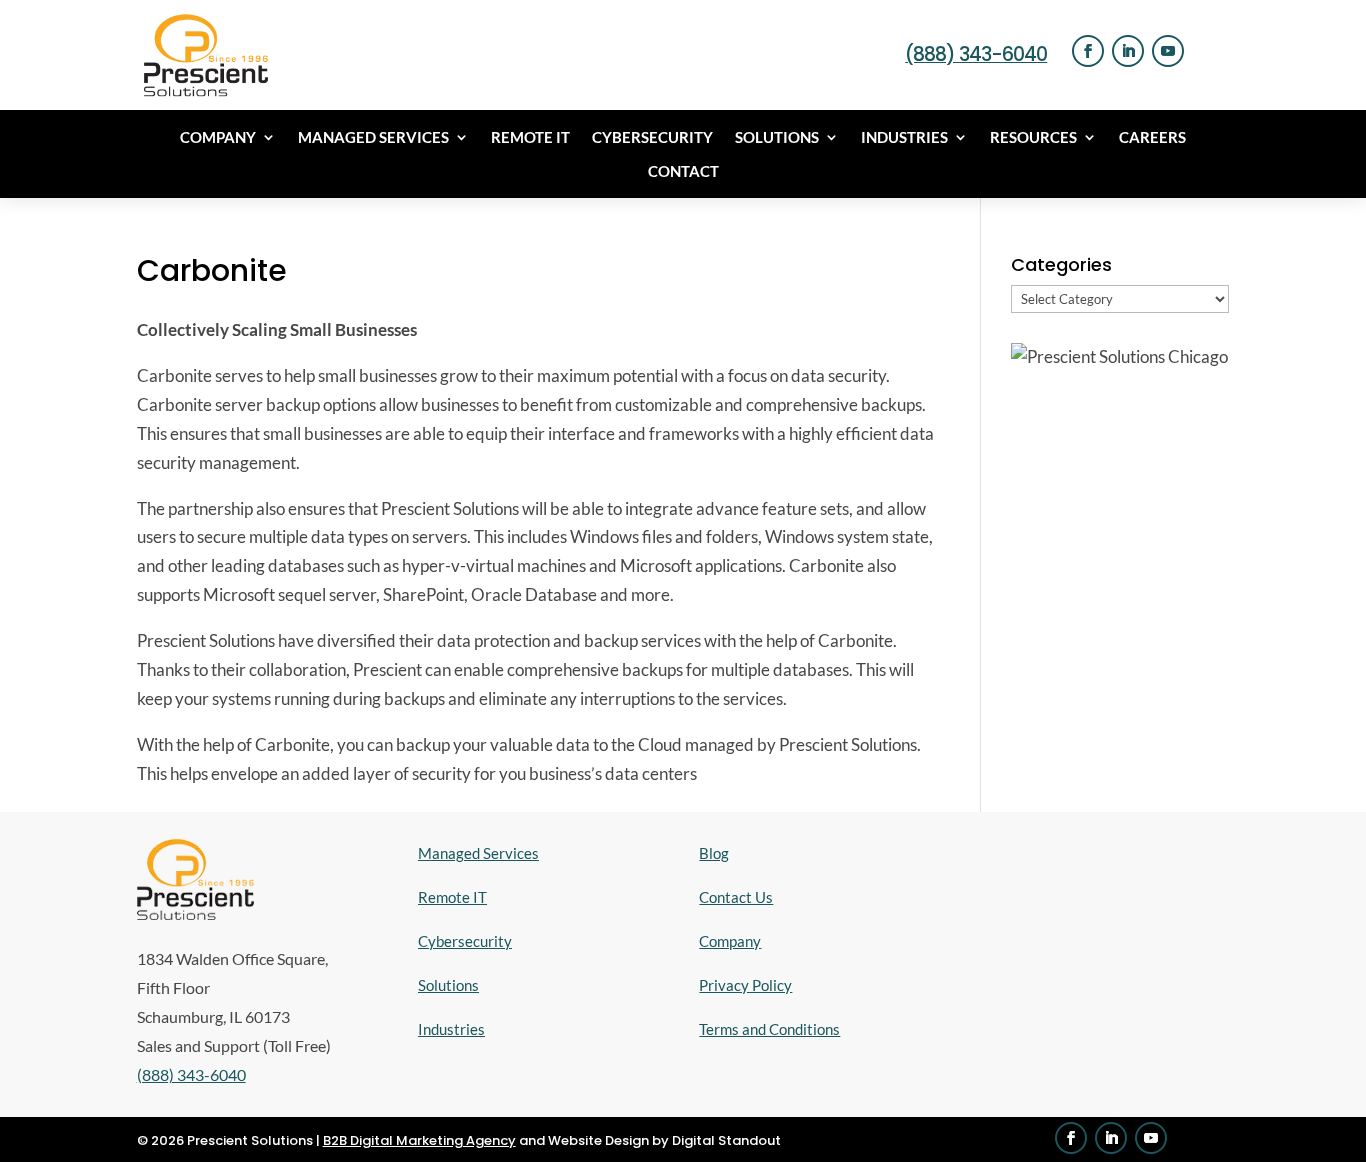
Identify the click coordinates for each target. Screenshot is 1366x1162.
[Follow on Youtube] (1168, 51)
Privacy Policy (745, 985)
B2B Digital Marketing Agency (419, 1140)
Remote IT (530, 138)
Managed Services (373, 138)
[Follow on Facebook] (1088, 51)
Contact (683, 172)
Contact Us (736, 897)
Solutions (777, 138)
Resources (1033, 138)
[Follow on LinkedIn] (1128, 51)
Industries (904, 138)
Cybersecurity (652, 138)
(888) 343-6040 (976, 54)
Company (218, 138)
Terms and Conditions (769, 1029)
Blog (714, 853)
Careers (1152, 138)
